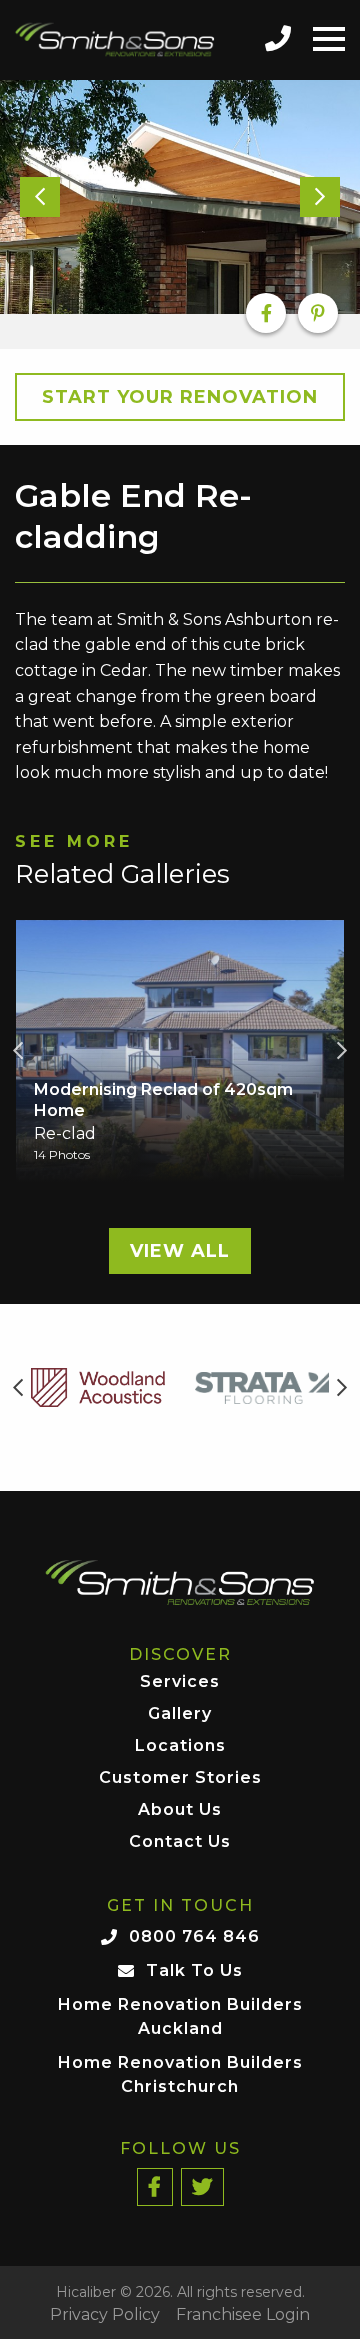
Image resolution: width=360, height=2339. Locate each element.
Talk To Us (194, 1970)
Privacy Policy (105, 2315)
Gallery (180, 1714)
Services (180, 1682)
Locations (180, 1746)
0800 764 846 (194, 1936)
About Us (180, 1810)
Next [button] (342, 1051)
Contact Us (180, 1842)
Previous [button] (18, 1051)
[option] (180, 197)
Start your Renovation (180, 397)
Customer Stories (180, 1778)
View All (180, 1251)
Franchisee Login (243, 2315)
